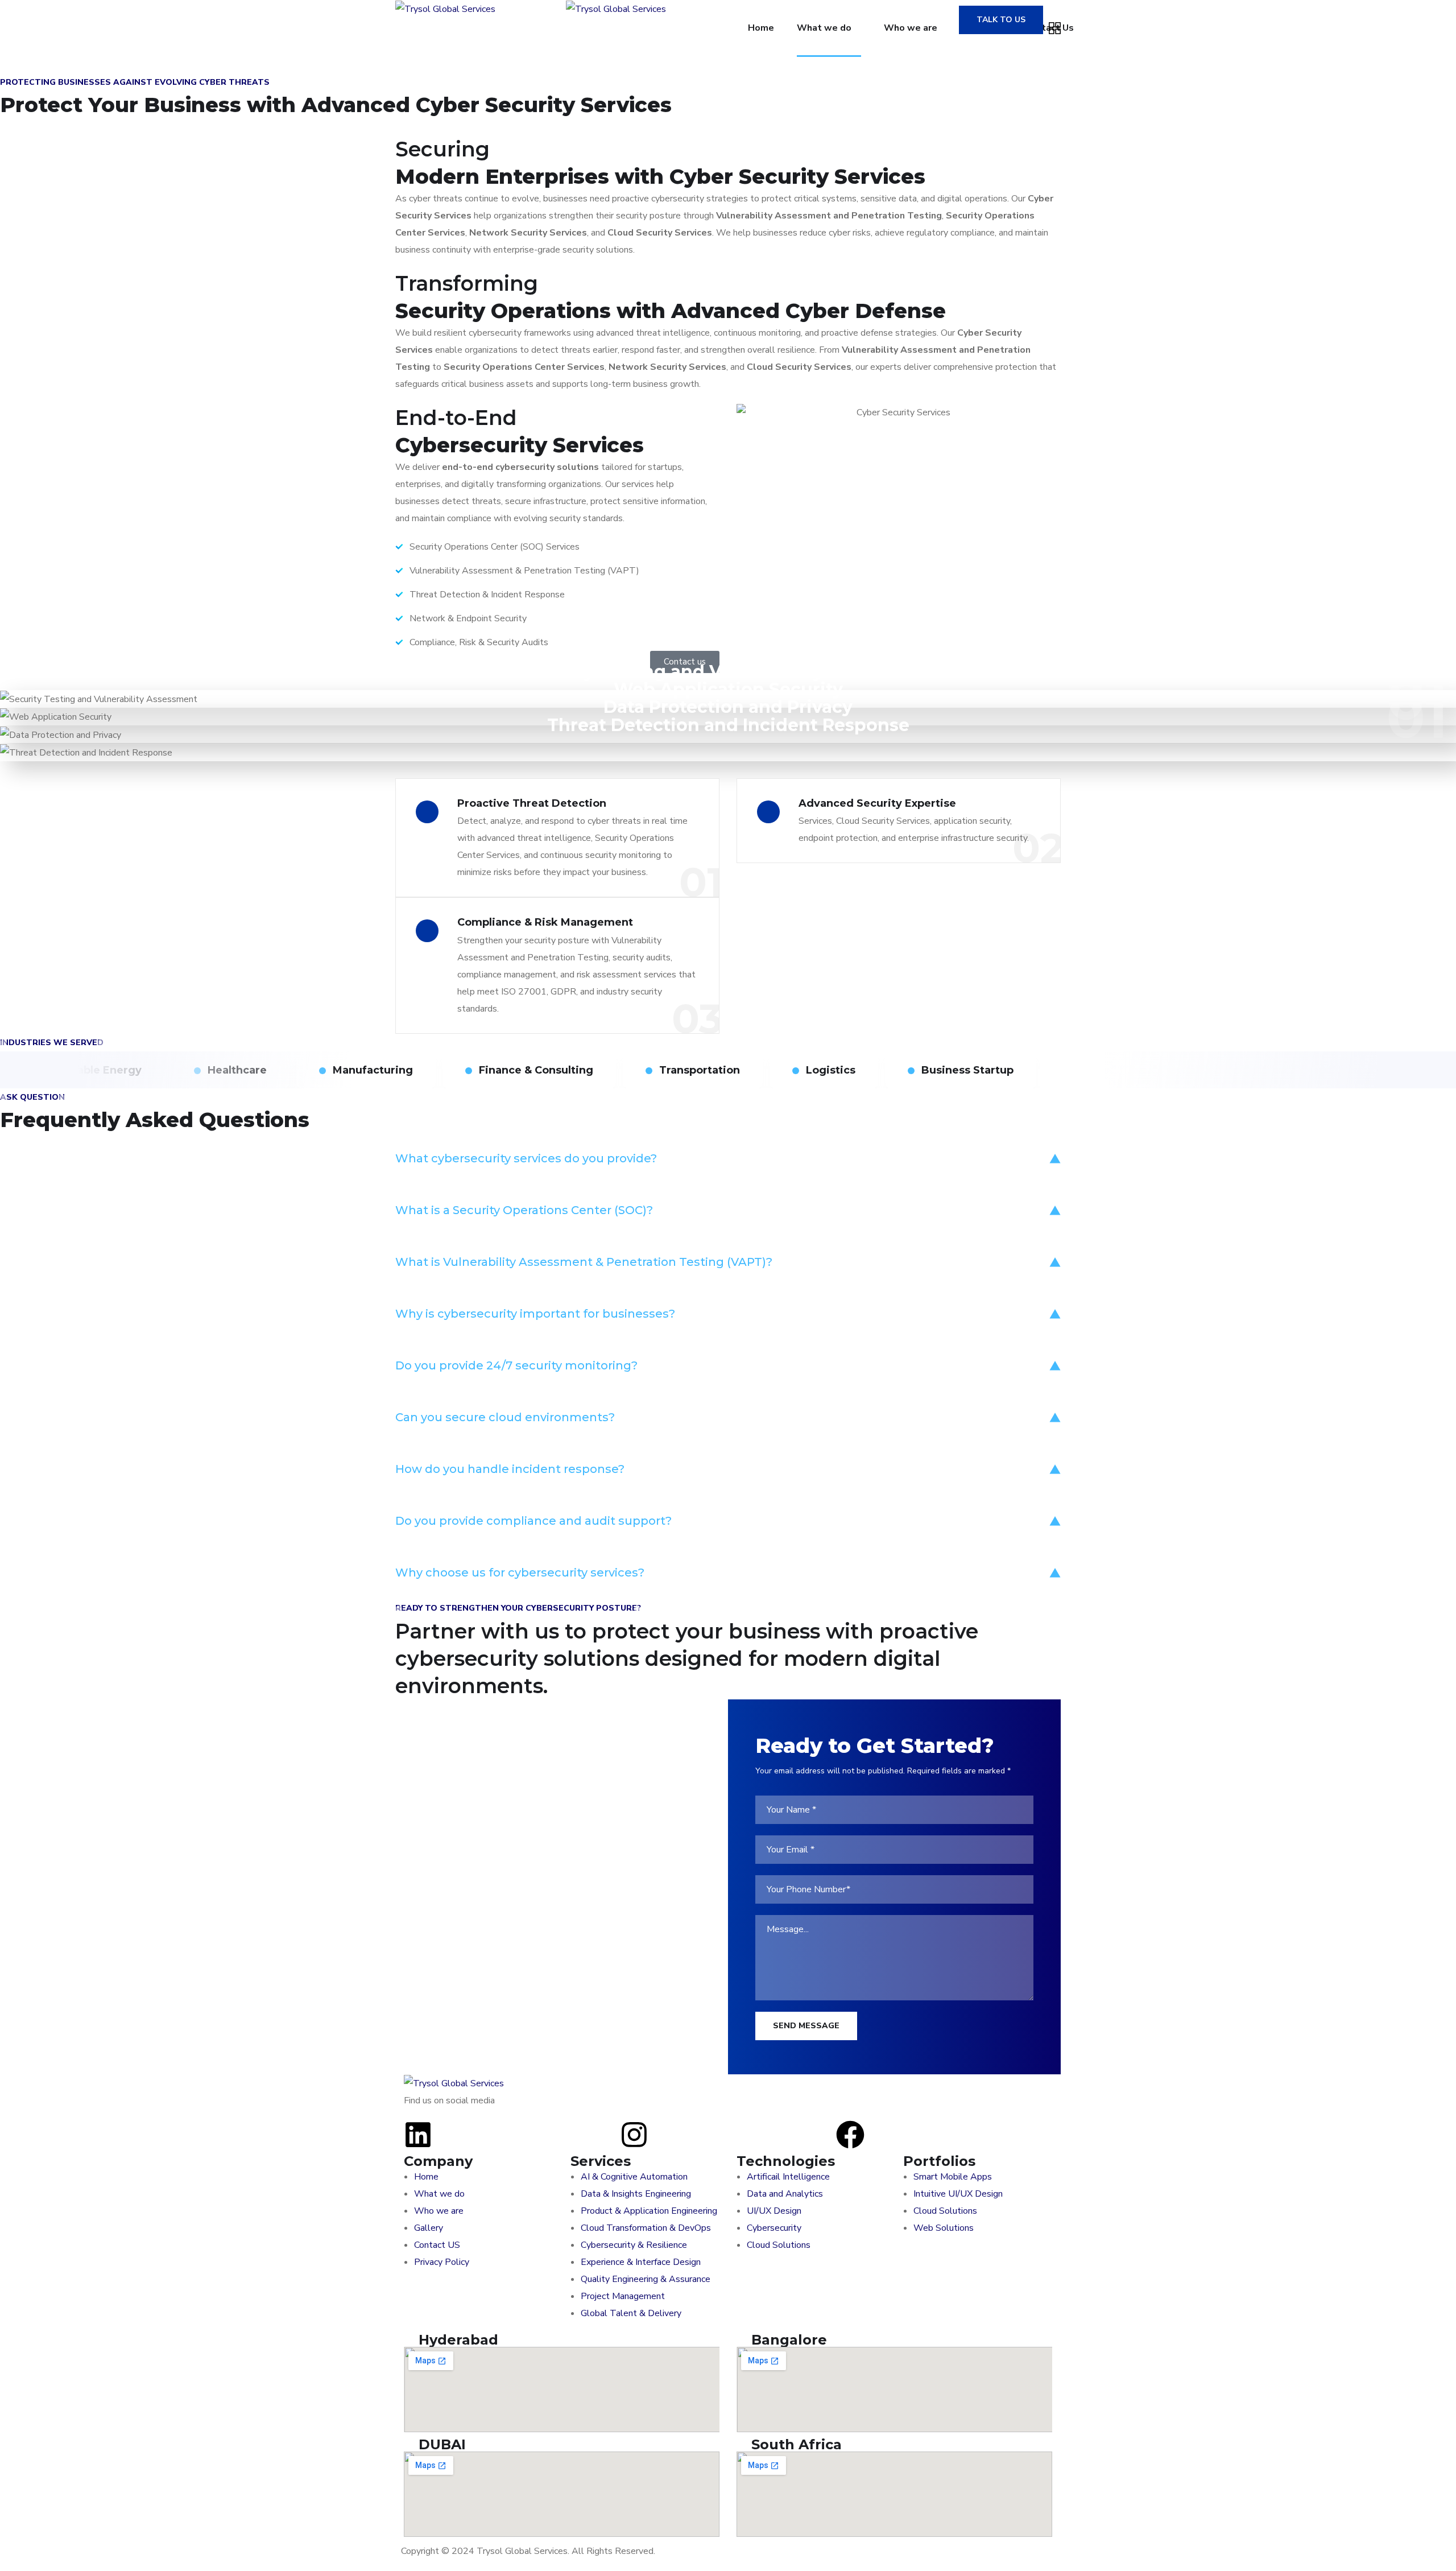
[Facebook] (850, 2135)
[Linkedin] (418, 2135)
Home (761, 28)
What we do (824, 28)
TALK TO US (1001, 20)
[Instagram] (634, 2135)
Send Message (806, 2026)
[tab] (728, 1158)
